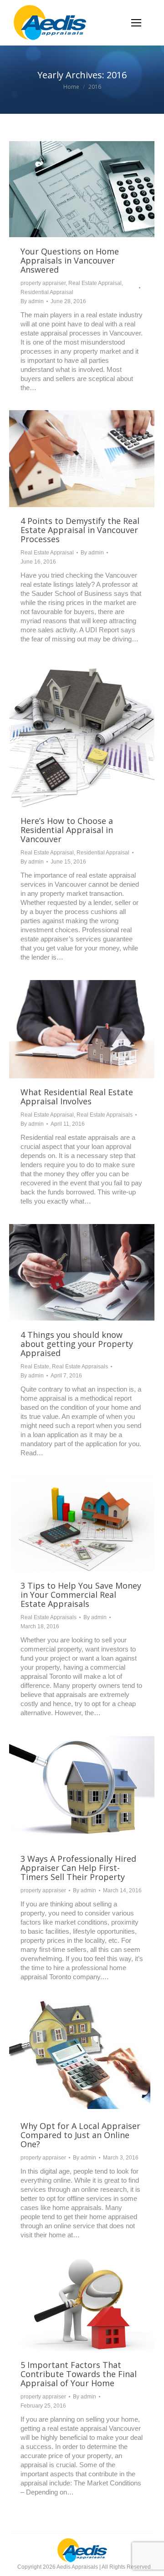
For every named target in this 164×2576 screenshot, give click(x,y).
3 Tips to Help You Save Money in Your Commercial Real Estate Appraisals (81, 1595)
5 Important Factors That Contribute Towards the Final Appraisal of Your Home (79, 2374)
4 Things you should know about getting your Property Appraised (77, 1344)
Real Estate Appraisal (95, 283)
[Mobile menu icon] (136, 23)
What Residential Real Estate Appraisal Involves (77, 1097)
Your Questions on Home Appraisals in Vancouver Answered (70, 260)
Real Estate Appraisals (105, 1115)
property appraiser (43, 283)
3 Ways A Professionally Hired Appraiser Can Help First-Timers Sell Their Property (78, 1868)
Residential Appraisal (47, 292)
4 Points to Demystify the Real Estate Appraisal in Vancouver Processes (80, 530)
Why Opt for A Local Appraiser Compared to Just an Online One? (80, 2135)
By (32, 301)
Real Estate (35, 1367)
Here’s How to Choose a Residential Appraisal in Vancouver (67, 830)
